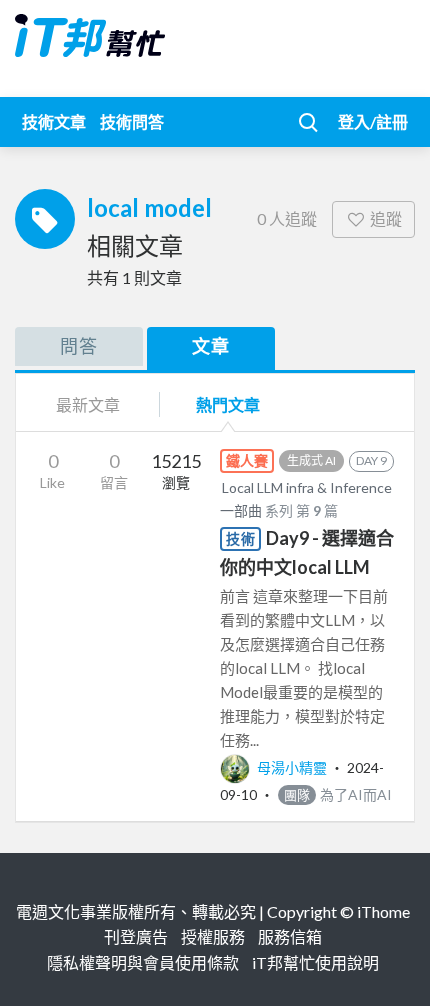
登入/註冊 (373, 121)
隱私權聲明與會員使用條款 (143, 962)
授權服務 (213, 936)
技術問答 (132, 121)
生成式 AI (311, 460)
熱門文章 (228, 404)
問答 (79, 346)
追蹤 (386, 218)
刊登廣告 (136, 936)
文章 (211, 346)
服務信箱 (290, 936)
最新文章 (88, 404)
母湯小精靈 (292, 767)
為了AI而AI (338, 794)
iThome (383, 911)
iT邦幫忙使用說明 (315, 962)
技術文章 (54, 121)
